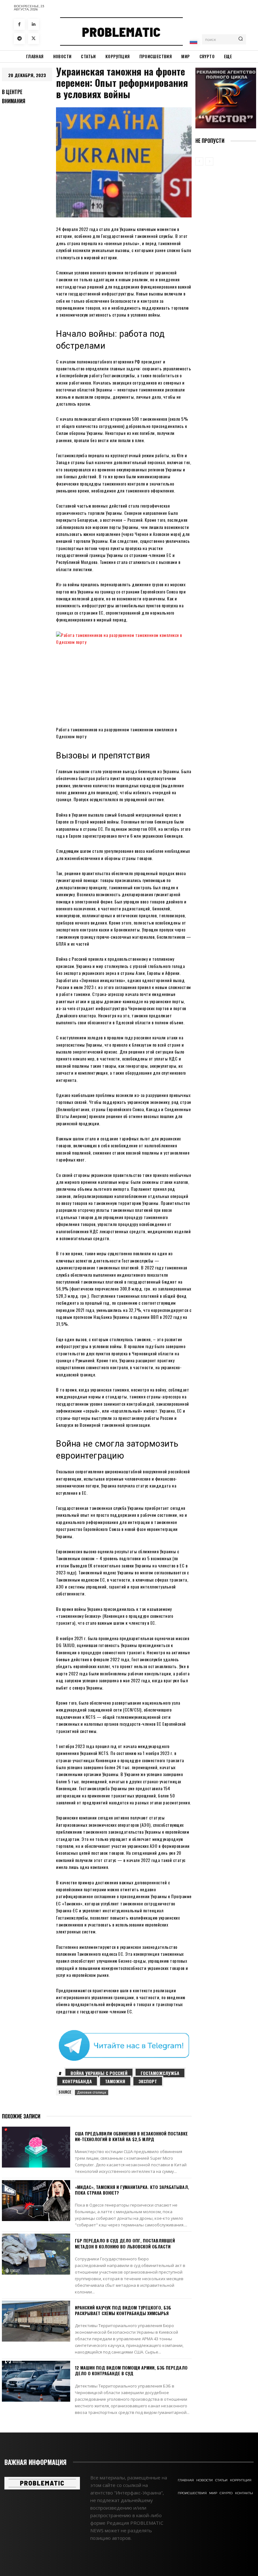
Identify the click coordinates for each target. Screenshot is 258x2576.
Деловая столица (92, 2092)
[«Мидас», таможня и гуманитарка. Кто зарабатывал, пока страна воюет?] (36, 2201)
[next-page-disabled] (209, 161)
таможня (115, 2081)
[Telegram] (19, 39)
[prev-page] (199, 161)
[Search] (241, 39)
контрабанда (77, 2081)
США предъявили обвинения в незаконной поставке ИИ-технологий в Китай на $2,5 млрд (131, 2136)
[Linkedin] (34, 24)
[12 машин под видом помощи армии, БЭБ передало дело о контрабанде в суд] (36, 2381)
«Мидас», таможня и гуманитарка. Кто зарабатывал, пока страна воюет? (132, 2190)
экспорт (148, 2081)
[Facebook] (19, 24)
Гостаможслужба (160, 2073)
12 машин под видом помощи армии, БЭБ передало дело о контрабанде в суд (131, 2370)
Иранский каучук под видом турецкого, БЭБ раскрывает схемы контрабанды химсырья (123, 2310)
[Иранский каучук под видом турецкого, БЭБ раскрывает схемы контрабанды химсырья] (36, 2321)
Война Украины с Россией (99, 2073)
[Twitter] (34, 39)
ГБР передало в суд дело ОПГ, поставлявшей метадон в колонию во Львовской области (125, 2243)
